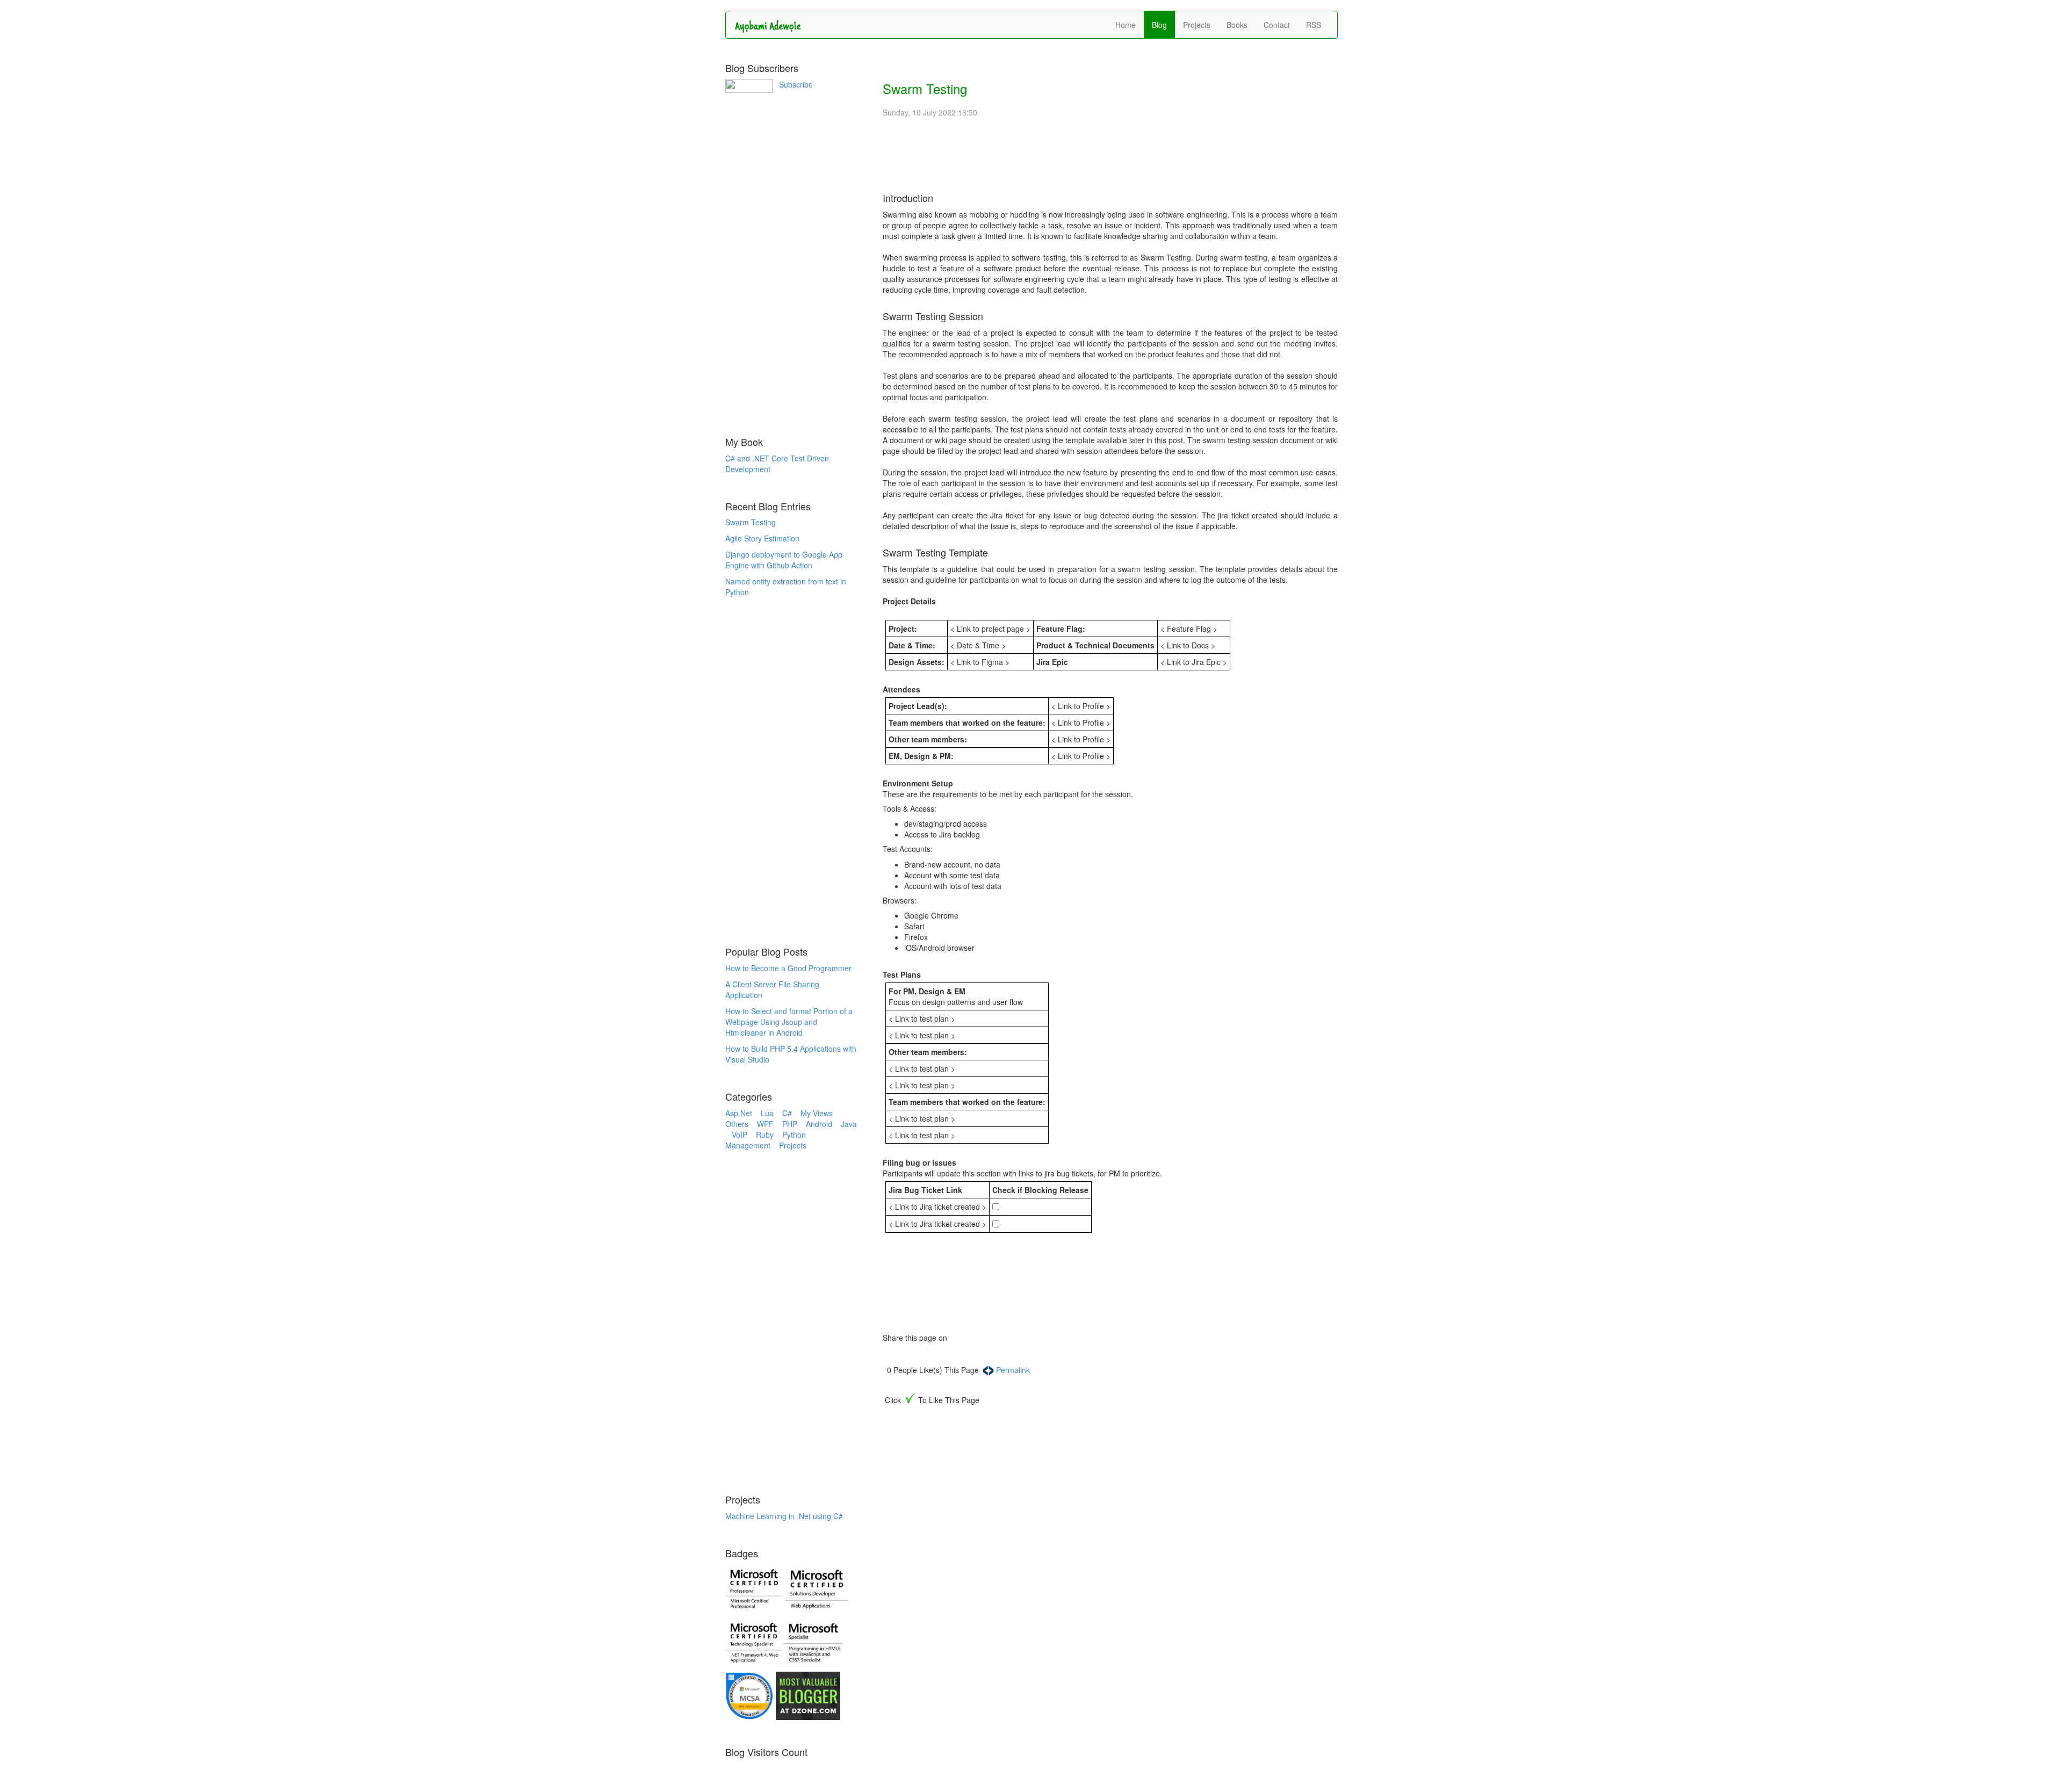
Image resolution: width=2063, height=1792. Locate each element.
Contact (1277, 25)
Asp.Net (743, 1113)
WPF (770, 1124)
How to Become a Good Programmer (788, 968)
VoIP (744, 1135)
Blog (1159, 25)
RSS (1314, 25)
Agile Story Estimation (762, 538)
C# (791, 1113)
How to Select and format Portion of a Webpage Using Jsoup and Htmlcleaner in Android (789, 1022)
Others (741, 1124)
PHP (794, 1124)
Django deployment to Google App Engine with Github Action (784, 560)
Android (823, 1124)
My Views (820, 1113)
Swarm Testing (751, 522)
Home (1126, 25)
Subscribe (796, 84)
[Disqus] (1110, 1556)
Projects (1197, 25)
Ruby (769, 1135)
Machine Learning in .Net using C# (784, 1516)
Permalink (1013, 1370)
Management (752, 1145)
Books (1237, 25)
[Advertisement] (796, 262)
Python (797, 1135)
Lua (771, 1113)
